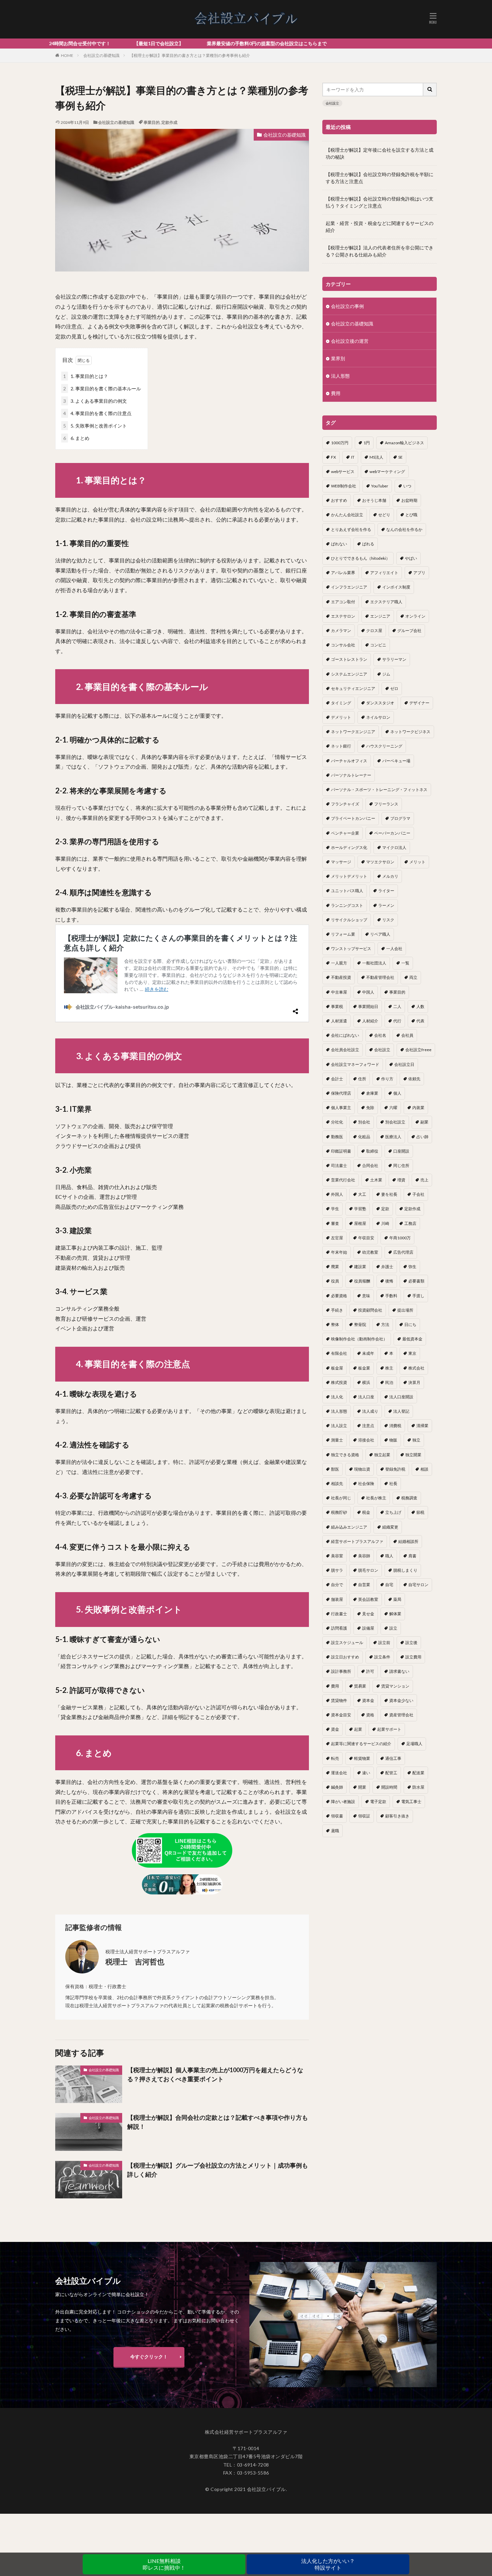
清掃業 (422, 1426)
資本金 (368, 1700)
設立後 (411, 1643)
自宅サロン (418, 1585)
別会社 (364, 1122)
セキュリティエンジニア (353, 688)
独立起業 (382, 1455)
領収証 (364, 1816)
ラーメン (386, 905)
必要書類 (416, 1281)
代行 (397, 1021)
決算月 (414, 1382)
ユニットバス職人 (347, 891)
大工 (362, 1194)
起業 (358, 1729)
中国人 (368, 992)
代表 (420, 1021)
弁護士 (387, 1267)
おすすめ (339, 500)
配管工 (391, 1773)
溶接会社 (366, 1440)
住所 (362, 1079)
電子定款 (378, 1802)
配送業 (418, 1773)
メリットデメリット (349, 876)
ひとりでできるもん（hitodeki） (360, 558)
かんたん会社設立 (347, 515)
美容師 (364, 1556)
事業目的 (152, 122)
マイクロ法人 (394, 847)
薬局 (397, 1599)
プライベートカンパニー (353, 818)
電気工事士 (411, 1802)
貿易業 (360, 1686)
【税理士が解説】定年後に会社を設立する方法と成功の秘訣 (380, 153)
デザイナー (419, 703)
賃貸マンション (395, 1686)
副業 (424, 1122)
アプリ (419, 573)
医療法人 (393, 1137)
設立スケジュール (347, 1643)
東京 (412, 1353)
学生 (335, 1209)
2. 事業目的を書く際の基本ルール (102, 388)
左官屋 (337, 1238)
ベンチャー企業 (345, 833)
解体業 (395, 1614)
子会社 (418, 1194)
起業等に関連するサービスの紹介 (361, 1744)
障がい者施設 (343, 1802)
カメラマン (341, 631)
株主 (389, 1368)
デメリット (341, 717)
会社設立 (332, 103)
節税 (420, 1512)
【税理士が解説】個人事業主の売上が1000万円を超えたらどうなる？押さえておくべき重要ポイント (215, 2074)
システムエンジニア (349, 674)
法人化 (337, 1397)
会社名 (380, 1035)
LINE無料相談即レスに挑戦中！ (164, 2564)
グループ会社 (409, 631)
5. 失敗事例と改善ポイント (95, 426)
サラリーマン (394, 659)
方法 (385, 1324)
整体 (335, 1324)
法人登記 (401, 1411)
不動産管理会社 (380, 977)
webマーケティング (387, 472)
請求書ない (399, 1671)
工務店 (410, 1223)
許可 (370, 1671)
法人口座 (366, 1397)
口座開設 (401, 1151)
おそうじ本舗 (374, 500)
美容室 (337, 1556)
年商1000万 (400, 1238)
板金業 (364, 1368)
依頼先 (414, 1079)
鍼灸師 (337, 1787)
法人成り (370, 1411)
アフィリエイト (384, 573)
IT (353, 457)
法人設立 (339, 1426)
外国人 (337, 1194)
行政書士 (339, 1614)
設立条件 (382, 1657)
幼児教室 (370, 1252)
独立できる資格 (345, 1455)
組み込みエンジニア (349, 1527)
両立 (413, 977)
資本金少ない (401, 1700)
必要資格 (339, 1296)
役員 (335, 1281)
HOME (67, 55)
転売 (335, 1758)
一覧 (405, 963)
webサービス (343, 472)
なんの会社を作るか (404, 529)
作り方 (387, 1079)
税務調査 (409, 1498)
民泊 (389, 1382)
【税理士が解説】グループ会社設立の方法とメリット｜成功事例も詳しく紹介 (218, 2170)
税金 (366, 1512)
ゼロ (394, 688)
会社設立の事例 (347, 306)
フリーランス (386, 804)
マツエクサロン (380, 862)
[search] (430, 90)
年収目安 (366, 1238)
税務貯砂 (339, 1512)
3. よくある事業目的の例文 (95, 401)
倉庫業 (372, 1093)
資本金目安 (341, 1715)
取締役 (372, 1151)
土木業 (376, 1180)
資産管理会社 (401, 1715)
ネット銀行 (341, 746)
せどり (384, 515)
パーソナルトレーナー (351, 775)
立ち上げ (393, 1512)
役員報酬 (362, 1281)
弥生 (412, 1267)
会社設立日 (404, 1064)
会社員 (407, 1035)
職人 (389, 1556)
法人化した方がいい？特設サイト (328, 2564)
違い (366, 1773)
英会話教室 (368, 1599)
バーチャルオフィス (349, 761)
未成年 (368, 1353)
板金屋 (337, 1368)
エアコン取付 (343, 602)
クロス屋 (374, 631)
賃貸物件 (339, 1700)
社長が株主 (376, 1498)
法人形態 (340, 376)
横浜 (366, 1382)
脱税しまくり (405, 1570)
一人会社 (394, 949)
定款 (385, 1209)
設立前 (384, 1643)
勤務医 (337, 1137)
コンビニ (378, 645)
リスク (388, 920)
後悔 (389, 1281)
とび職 (411, 515)
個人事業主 (341, 1108)
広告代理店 (403, 1252)
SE (400, 457)
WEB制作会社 (344, 486)
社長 (393, 1484)
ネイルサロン (378, 717)
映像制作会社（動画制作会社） (359, 1339)
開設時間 (389, 1787)
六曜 (393, 1108)
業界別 (338, 358)
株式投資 (339, 1382)
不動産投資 (341, 977)
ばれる (368, 544)
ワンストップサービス (351, 949)
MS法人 (376, 457)
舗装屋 (337, 1599)
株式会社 (416, 1368)
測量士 (337, 1440)
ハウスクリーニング (384, 746)
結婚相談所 (408, 1541)
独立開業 (413, 1455)
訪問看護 (339, 1628)
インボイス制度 (396, 587)
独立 (416, 1440)
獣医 (335, 1469)
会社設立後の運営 (350, 341)
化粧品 (364, 1137)
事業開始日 (368, 1006)
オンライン (415, 616)
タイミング (341, 703)
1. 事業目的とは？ (86, 376)
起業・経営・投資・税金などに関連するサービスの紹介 (380, 227)
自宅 (389, 1585)
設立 (393, 1628)
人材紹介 (370, 1021)
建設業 (360, 1267)
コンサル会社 (343, 645)
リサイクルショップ (349, 920)
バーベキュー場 (396, 761)
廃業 (335, 1267)
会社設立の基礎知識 (101, 55)
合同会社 (370, 1165)
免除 (370, 1108)
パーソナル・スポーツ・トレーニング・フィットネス (379, 790)
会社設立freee (418, 1050)
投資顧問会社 (370, 1310)
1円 (367, 443)
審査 (335, 1223)
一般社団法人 (374, 963)
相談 (424, 1469)
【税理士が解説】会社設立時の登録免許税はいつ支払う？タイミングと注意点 (380, 202)
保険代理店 (341, 1093)
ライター (386, 891)
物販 (393, 1440)
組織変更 (390, 1527)
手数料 (391, 1296)
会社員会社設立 (345, 1050)
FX (334, 457)
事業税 (337, 1006)
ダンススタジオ (380, 703)
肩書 (412, 1556)
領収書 (337, 1816)
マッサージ (341, 862)
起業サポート (389, 1729)
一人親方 (339, 963)
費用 (336, 393)
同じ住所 (401, 1165)
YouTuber (380, 486)
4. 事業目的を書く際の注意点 (97, 413)
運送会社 (339, 1773)
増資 (401, 1180)
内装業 (418, 1108)
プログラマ (400, 818)
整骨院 (360, 1324)
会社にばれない (345, 1035)
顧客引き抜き (397, 1816)
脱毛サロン (368, 1570)
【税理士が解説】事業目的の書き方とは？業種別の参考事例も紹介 (190, 55)
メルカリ (390, 876)
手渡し (418, 1296)
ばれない (339, 544)
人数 (420, 1006)
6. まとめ (76, 438)
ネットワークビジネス (410, 732)
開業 (362, 1787)
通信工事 (393, 1758)
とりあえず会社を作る (351, 529)
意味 (366, 1296)
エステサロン (343, 616)
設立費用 (413, 1657)
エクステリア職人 (386, 602)
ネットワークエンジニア (353, 732)
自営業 (364, 1585)
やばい (411, 558)
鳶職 (335, 1831)
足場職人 (414, 1744)
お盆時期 (409, 500)
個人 (397, 1093)
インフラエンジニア (349, 587)
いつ (407, 486)
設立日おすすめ (345, 1657)
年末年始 (339, 1252)
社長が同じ (341, 1498)
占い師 (422, 1137)
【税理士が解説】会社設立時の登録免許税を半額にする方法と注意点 (380, 178)
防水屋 (418, 1787)
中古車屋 (339, 992)
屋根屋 (360, 1223)
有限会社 (339, 1353)
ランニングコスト (347, 905)
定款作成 (169, 122)
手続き (337, 1310)
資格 (370, 1715)
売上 (424, 1180)
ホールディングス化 (349, 847)
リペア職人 (380, 934)
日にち (410, 1324)
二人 (397, 1006)
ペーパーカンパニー (392, 833)
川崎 (385, 1223)
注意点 (368, 1426)
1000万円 (340, 443)
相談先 (337, 1484)
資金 (335, 1729)
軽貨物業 (362, 1758)
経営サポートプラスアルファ (357, 1541)
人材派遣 (339, 1021)
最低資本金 (412, 1339)
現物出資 (362, 1469)
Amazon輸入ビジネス (404, 443)
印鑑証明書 (341, 1151)
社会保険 (366, 1484)
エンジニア (380, 616)
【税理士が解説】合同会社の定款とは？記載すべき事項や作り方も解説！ (218, 2122)
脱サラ (337, 1570)
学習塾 (360, 1209)
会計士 (337, 1079)
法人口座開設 (401, 1397)
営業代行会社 (343, 1180)
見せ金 (368, 1614)
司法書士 (339, 1165)
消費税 (395, 1426)
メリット (417, 862)
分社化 (337, 1122)
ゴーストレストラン (349, 659)
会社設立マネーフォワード (355, 1064)
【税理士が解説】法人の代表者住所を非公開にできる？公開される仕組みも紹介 (380, 251)
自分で (337, 1585)
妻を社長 (389, 1194)
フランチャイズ (345, 804)
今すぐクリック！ (149, 2357)
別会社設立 (395, 1122)
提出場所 (405, 1310)
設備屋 (368, 1628)
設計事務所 (341, 1671)
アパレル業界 (343, 573)
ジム (386, 674)
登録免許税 (395, 1469)
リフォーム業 (343, 934)
